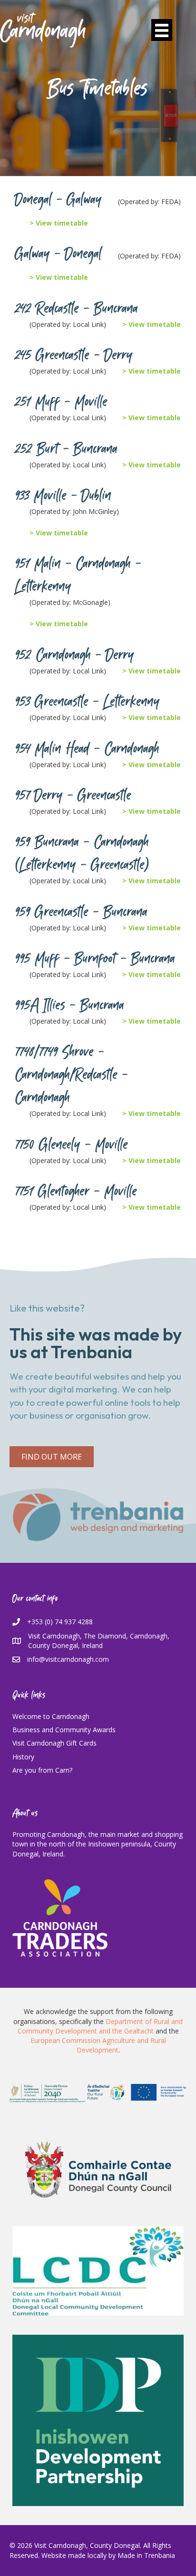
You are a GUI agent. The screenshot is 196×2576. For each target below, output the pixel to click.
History (23, 1757)
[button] (52, 1457)
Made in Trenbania (146, 2555)
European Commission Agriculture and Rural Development (98, 2045)
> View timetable (59, 223)
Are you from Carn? (42, 1770)
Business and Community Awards (64, 1730)
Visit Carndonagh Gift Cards (54, 1743)
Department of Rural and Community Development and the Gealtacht (100, 2026)
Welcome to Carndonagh (51, 1716)
